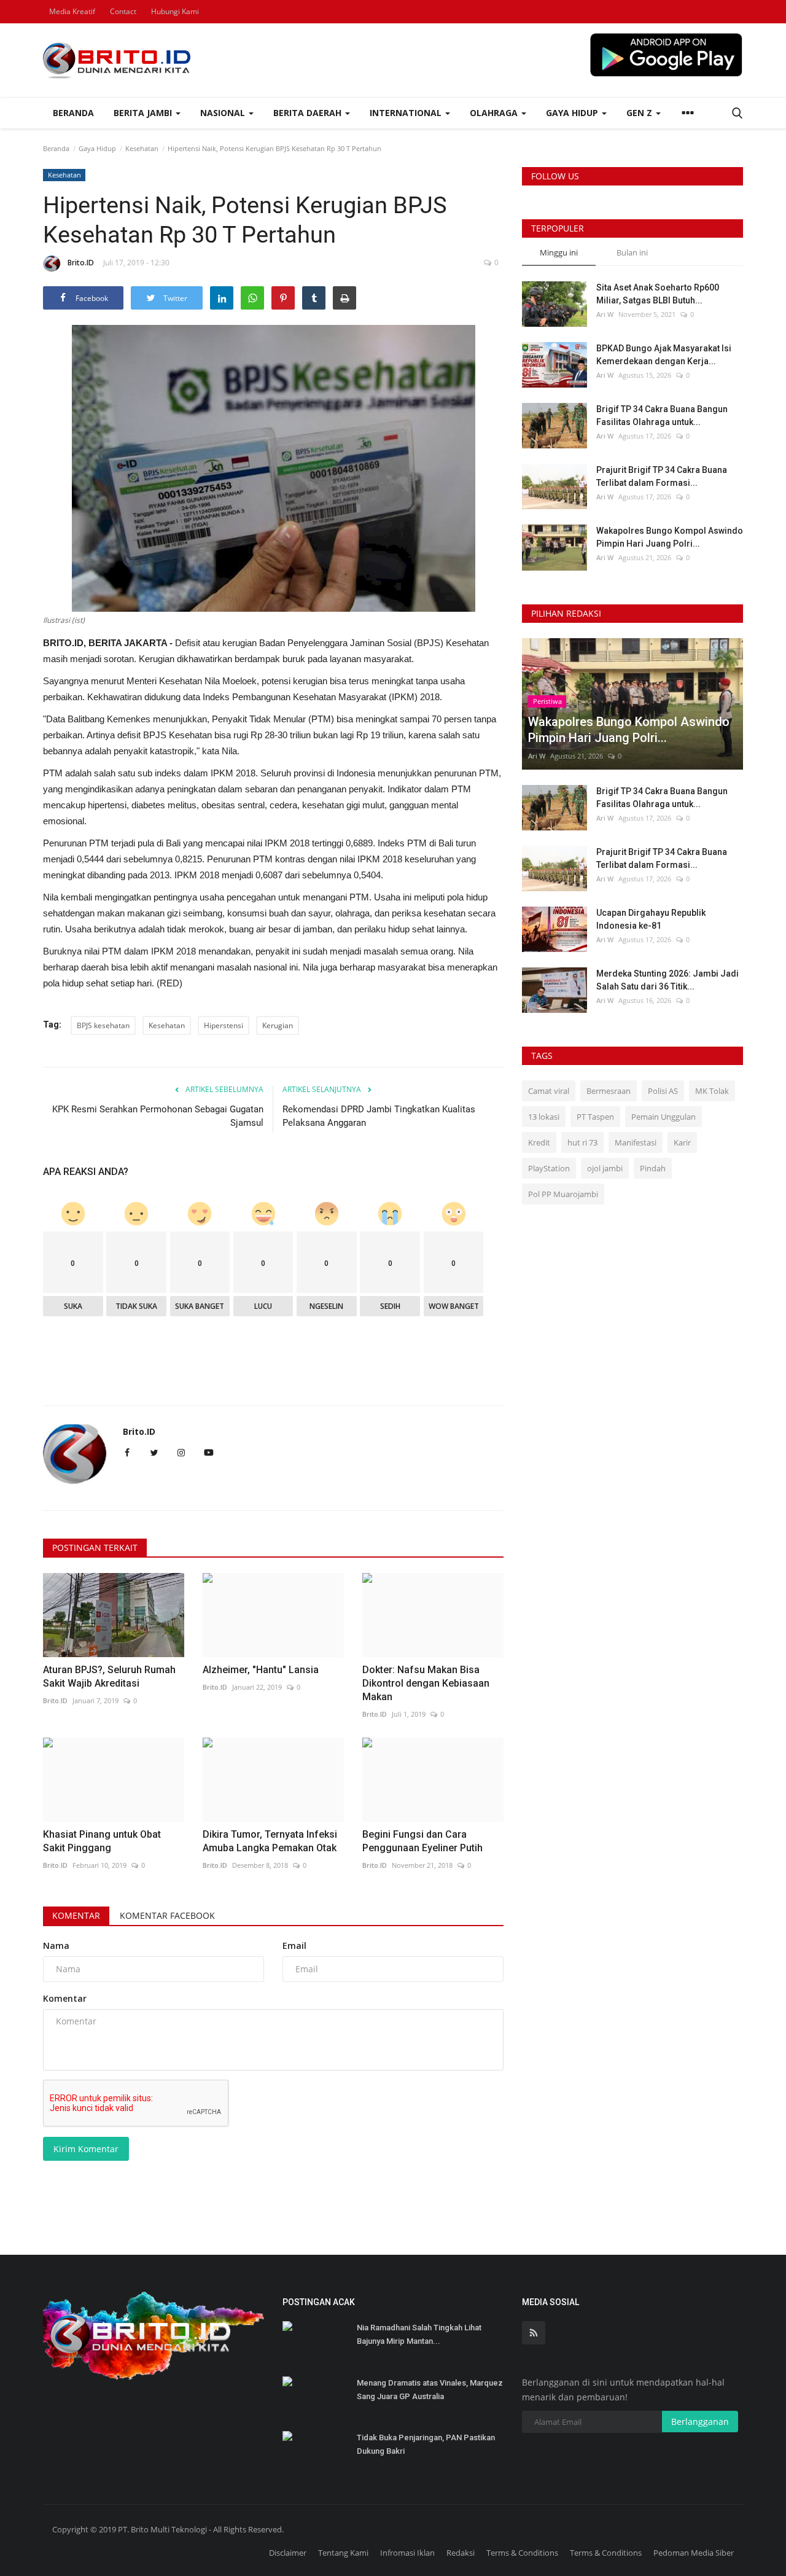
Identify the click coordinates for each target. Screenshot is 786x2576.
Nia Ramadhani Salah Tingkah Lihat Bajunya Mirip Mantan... (419, 2334)
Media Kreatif (72, 11)
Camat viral (549, 1091)
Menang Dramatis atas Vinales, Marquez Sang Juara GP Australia (430, 2390)
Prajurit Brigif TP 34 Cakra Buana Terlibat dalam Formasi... (662, 476)
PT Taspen (595, 1117)
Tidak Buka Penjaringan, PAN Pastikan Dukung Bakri (426, 2444)
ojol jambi (605, 1168)
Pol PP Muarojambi (563, 1194)
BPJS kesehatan (103, 1025)
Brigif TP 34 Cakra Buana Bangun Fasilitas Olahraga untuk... (662, 416)
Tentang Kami (343, 2553)
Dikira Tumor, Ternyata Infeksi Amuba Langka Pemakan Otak (270, 1841)
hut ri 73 (582, 1142)
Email (294, 1946)
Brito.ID (81, 263)
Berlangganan (700, 2422)
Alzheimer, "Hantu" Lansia (261, 1670)
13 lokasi (544, 1117)
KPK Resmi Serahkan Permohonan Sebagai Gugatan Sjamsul (158, 1116)
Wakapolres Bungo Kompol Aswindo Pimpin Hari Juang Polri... (670, 537)
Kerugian (278, 1025)
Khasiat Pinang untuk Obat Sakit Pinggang (102, 1841)
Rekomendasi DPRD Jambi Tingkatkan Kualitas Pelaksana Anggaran (379, 1116)
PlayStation (549, 1168)
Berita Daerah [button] (309, 113)
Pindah (653, 1168)
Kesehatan (142, 148)
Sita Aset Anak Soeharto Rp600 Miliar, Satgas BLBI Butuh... (658, 294)
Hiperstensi (224, 1025)
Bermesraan (609, 1091)
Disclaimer (288, 2553)
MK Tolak (712, 1091)
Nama (56, 1946)
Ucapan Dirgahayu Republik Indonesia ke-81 (651, 919)
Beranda (73, 113)
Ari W (605, 314)
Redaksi (461, 2553)
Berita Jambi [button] (144, 113)
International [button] (407, 113)
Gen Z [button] (640, 113)
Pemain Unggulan (663, 1117)
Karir (682, 1142)
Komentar (76, 1915)
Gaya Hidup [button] (573, 113)
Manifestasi (636, 1142)
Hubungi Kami (175, 11)
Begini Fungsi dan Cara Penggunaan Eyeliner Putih (422, 1841)
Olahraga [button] (495, 113)
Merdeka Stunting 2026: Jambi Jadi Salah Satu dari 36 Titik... (667, 980)
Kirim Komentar (86, 2149)
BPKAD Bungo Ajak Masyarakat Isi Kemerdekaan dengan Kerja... (664, 355)
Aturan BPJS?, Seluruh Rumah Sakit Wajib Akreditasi (109, 1676)
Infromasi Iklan (407, 2553)
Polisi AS (663, 1091)
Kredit (539, 1142)
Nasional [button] (224, 113)
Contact (123, 11)
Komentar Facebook (167, 1915)
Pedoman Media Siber (694, 2553)
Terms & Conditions (522, 2553)
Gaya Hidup (97, 148)
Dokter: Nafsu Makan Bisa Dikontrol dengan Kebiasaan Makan (426, 1683)
